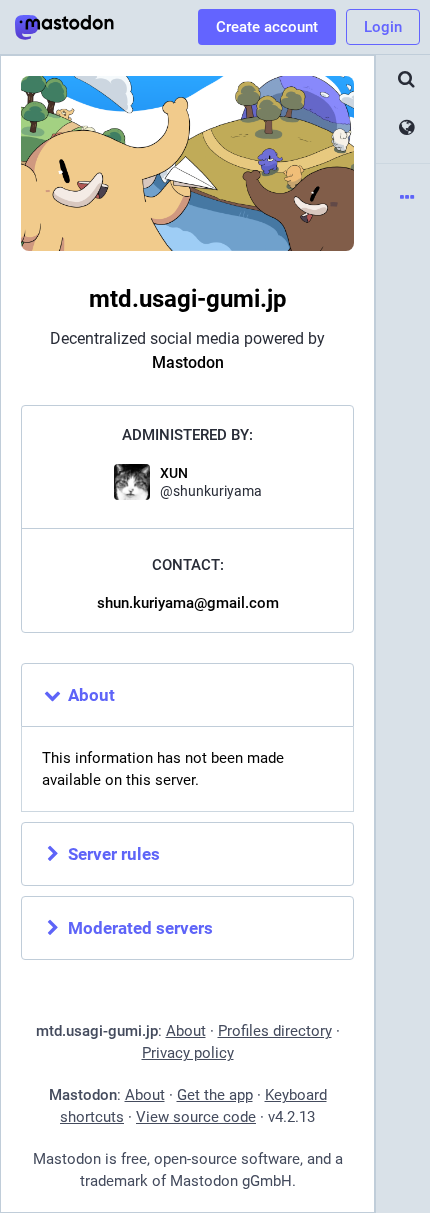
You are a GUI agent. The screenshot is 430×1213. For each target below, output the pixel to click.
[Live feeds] (403, 128)
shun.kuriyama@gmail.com (188, 603)
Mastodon (188, 362)
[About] (403, 198)
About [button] (91, 695)
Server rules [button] (114, 854)
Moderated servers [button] (140, 928)
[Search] (403, 79)
